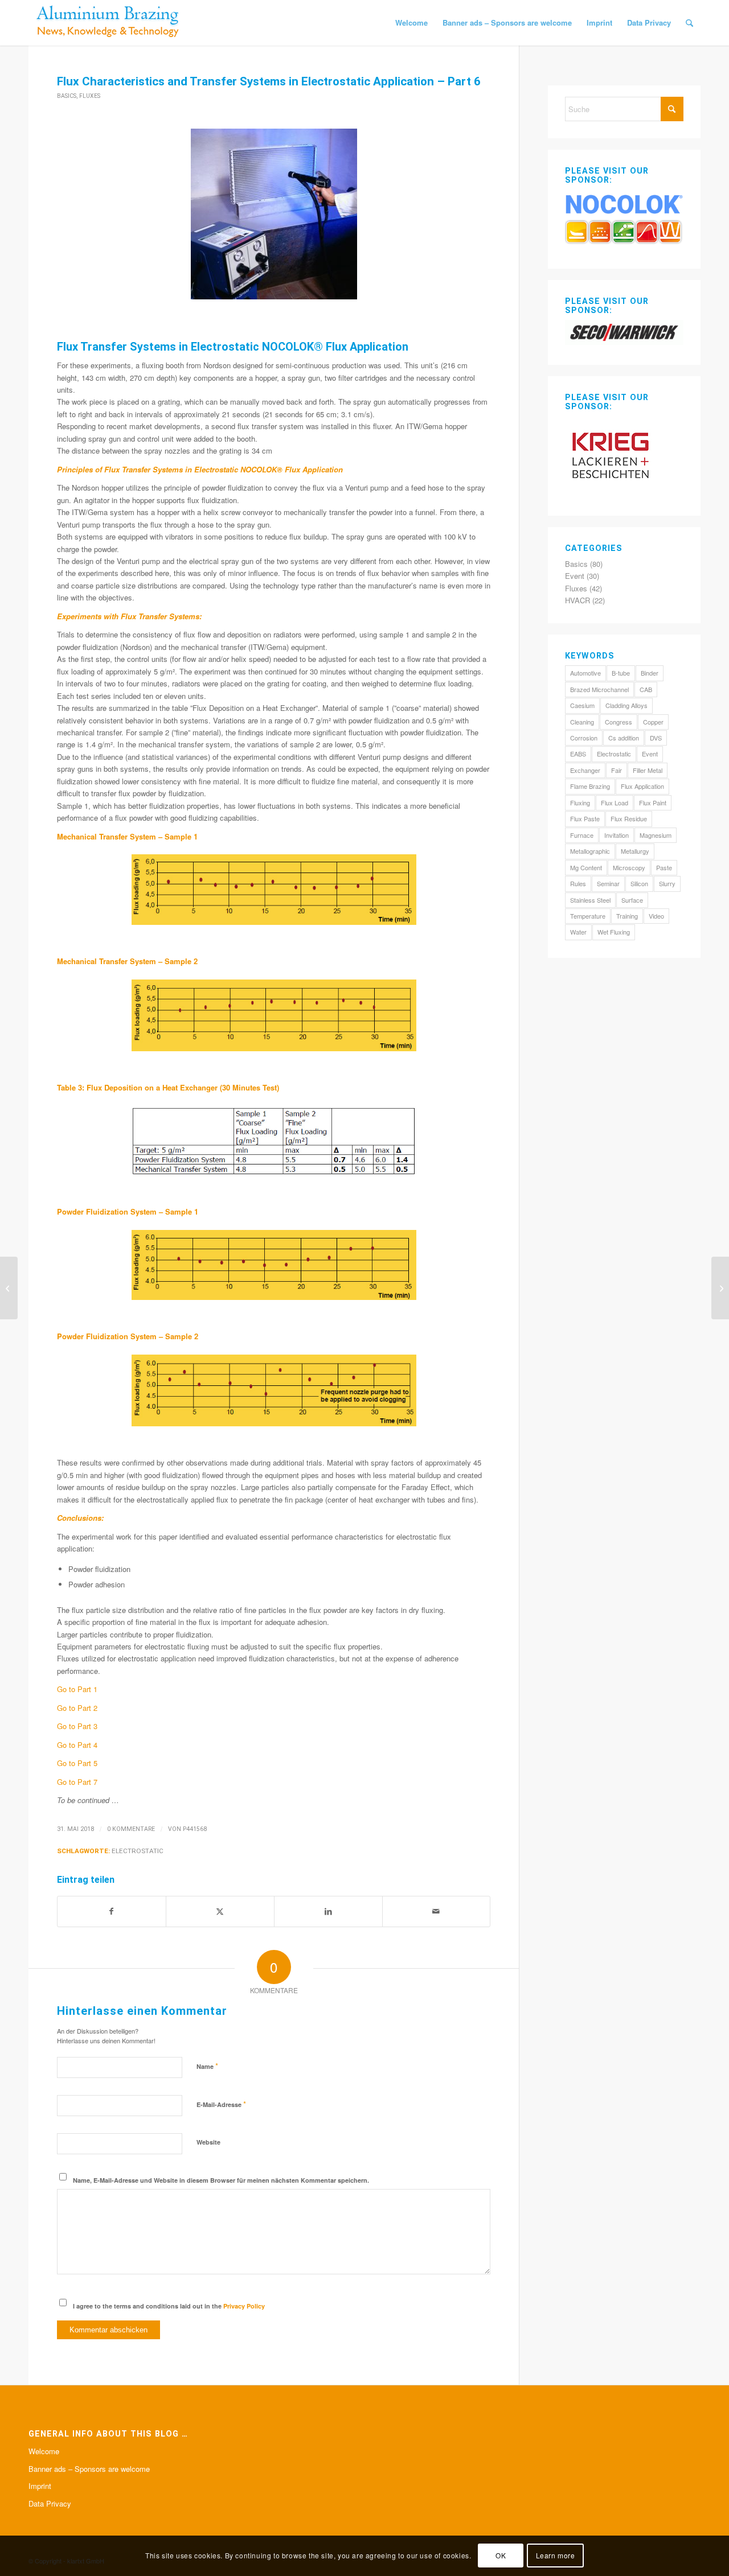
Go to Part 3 (77, 1726)
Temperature (588, 916)
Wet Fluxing (614, 932)
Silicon (639, 883)
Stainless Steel (590, 900)
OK (501, 2556)
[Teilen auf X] (220, 1911)
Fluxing (580, 803)
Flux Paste (585, 818)
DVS (656, 738)
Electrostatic (138, 1851)
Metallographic (590, 851)
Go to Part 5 (77, 1763)
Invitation (617, 835)
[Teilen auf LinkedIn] (328, 1911)
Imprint (40, 2486)
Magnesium (656, 835)
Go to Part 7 (77, 1782)
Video (656, 916)
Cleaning (582, 722)
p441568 (195, 1829)
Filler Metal (648, 770)
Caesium (582, 705)
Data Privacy (50, 2503)
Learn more (556, 2556)
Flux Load (615, 803)
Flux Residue (629, 818)
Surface (632, 900)
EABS (578, 754)
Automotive (585, 673)
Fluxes (90, 96)
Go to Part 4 (77, 1745)
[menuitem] (411, 23)
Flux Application (642, 786)
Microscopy (629, 867)
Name (207, 2066)
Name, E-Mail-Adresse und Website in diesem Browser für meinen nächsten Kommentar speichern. (221, 2180)
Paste (664, 867)
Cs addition (624, 738)
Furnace (582, 835)
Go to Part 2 (77, 1708)
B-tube (621, 673)
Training (627, 916)
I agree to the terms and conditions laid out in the (169, 2306)
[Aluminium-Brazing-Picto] (108, 23)
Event (575, 576)
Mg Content (586, 867)
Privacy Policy (244, 2306)
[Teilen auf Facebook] (112, 1911)
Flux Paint (653, 803)
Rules (578, 883)
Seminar (608, 883)
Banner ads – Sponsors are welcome (89, 2469)
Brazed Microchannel (599, 689)
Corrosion (584, 738)
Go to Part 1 (77, 1689)
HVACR (578, 600)
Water (578, 932)
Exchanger (585, 770)
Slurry (667, 883)
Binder (650, 673)
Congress (619, 722)
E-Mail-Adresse (221, 2104)
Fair (617, 770)
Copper (653, 722)
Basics (67, 96)
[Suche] (689, 23)
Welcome (44, 2451)
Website (208, 2142)
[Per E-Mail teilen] (437, 1911)
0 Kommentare (131, 1829)
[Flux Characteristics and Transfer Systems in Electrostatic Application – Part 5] (9, 1288)
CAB (646, 689)
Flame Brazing (590, 786)
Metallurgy (635, 851)
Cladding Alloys (626, 705)
